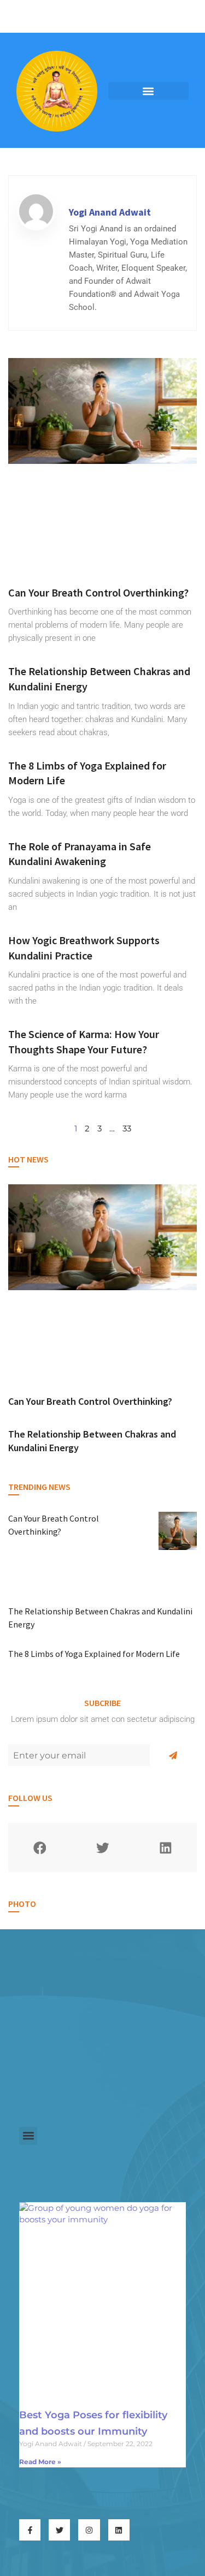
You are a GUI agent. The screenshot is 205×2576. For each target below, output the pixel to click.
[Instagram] (89, 2530)
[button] (149, 91)
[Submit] (173, 1755)
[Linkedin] (119, 2530)
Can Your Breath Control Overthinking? (98, 592)
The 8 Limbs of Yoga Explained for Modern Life (94, 1654)
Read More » (40, 2462)
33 (127, 1128)
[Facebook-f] (30, 2530)
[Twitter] (59, 2530)
